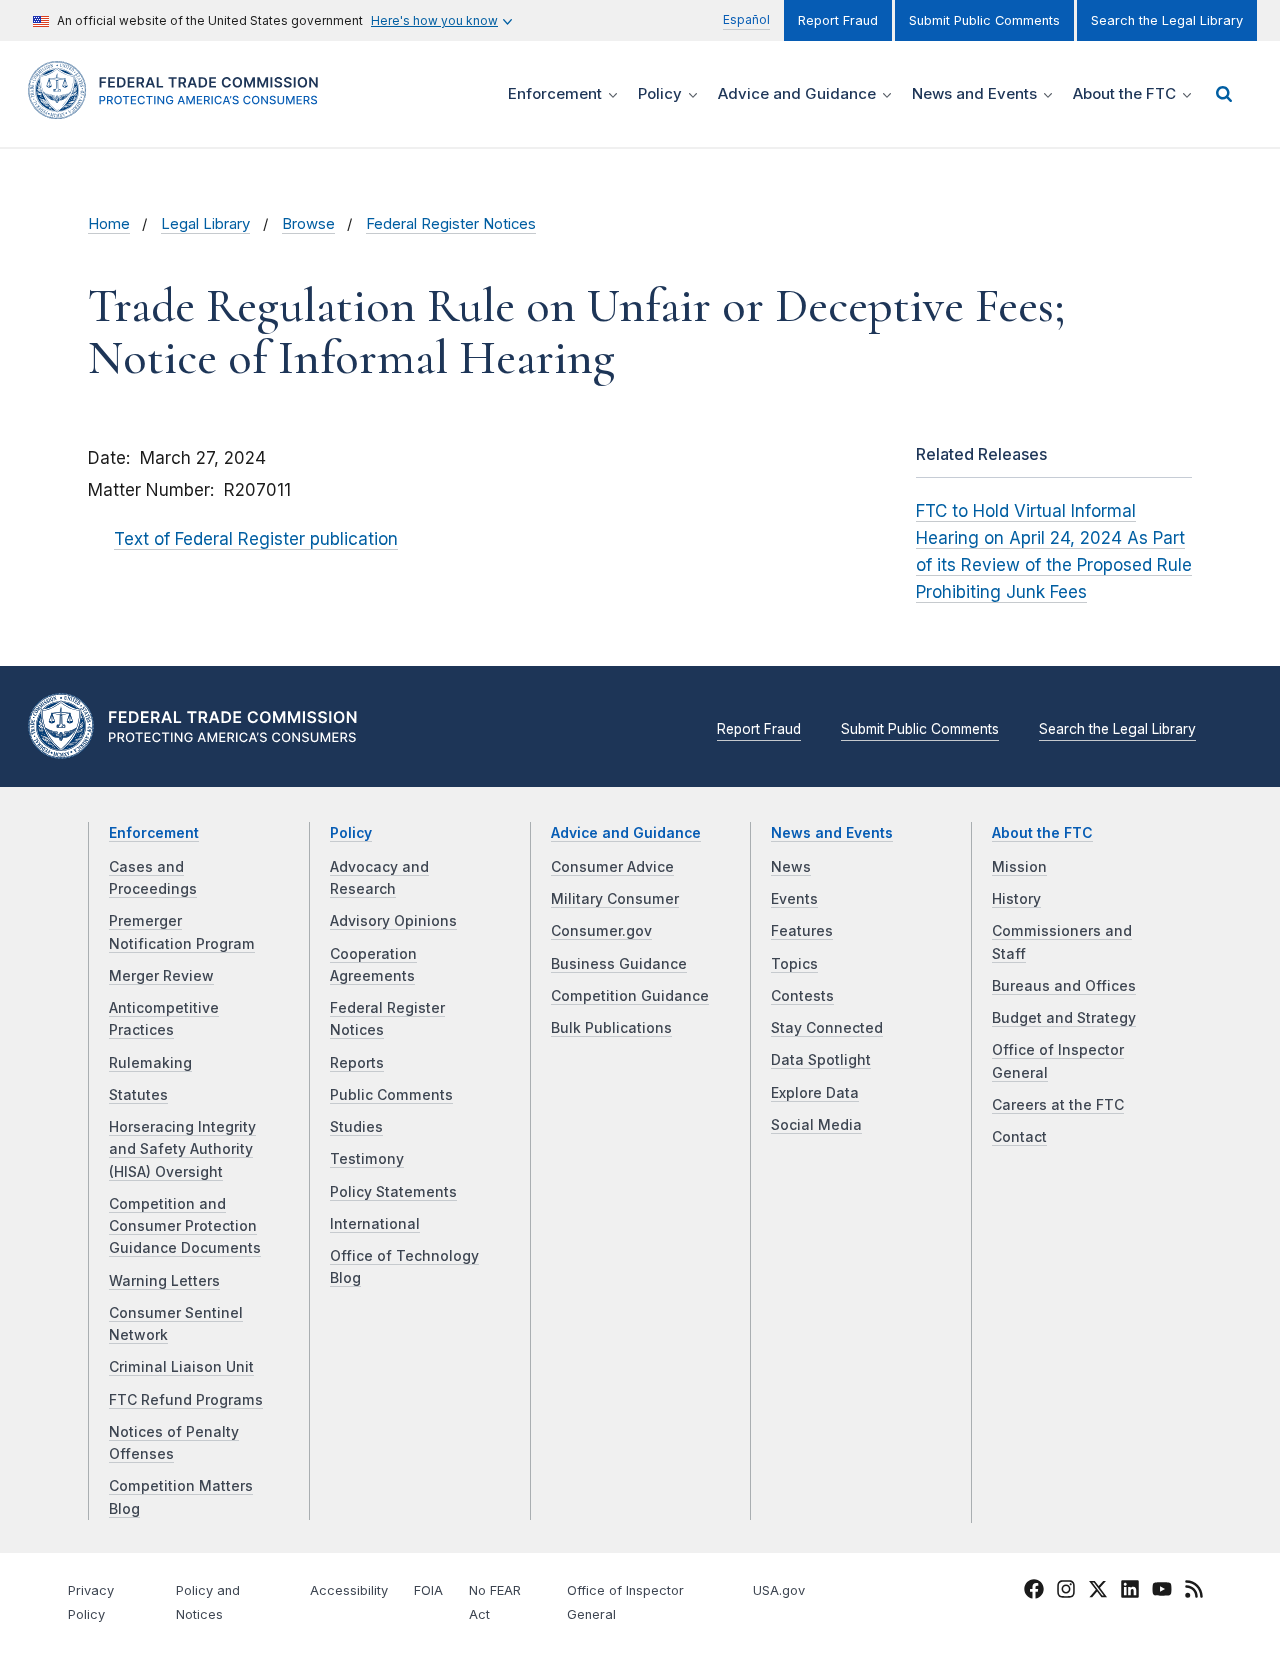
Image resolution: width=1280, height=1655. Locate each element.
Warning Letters (164, 1281)
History (1016, 899)
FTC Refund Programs (186, 1400)
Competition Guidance (630, 996)
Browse (308, 224)
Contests (802, 996)
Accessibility (349, 1590)
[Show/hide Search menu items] (1224, 94)
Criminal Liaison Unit (181, 1367)
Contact (1019, 1137)
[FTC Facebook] (1034, 1592)
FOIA (428, 1590)
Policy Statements (393, 1192)
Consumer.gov (601, 931)
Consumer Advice (612, 867)
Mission (1019, 867)
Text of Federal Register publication (256, 539)
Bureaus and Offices (1064, 986)
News (791, 867)
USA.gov (779, 1590)
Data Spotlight (821, 1060)
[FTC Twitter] (1098, 1589)
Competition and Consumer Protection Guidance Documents (185, 1226)
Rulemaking (150, 1063)
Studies (356, 1127)
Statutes (138, 1095)
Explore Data (815, 1093)
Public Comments (391, 1095)
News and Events (832, 833)
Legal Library (205, 224)
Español (746, 19)
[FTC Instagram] (1066, 1592)
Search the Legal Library (1167, 20)
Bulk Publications (611, 1028)
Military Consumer (615, 899)
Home (109, 224)
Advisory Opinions (393, 921)
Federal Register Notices (451, 224)
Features (802, 931)
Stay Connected (827, 1028)
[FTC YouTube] (1162, 1592)
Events (794, 899)
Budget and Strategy (1064, 1018)
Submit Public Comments (984, 20)
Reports (357, 1063)
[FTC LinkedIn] (1130, 1592)
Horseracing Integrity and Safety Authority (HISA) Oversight (182, 1149)
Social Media (816, 1125)
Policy (351, 833)
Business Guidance (619, 964)
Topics (794, 964)
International (375, 1224)
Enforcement (154, 833)
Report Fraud (838, 20)
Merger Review (161, 976)
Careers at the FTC (1058, 1105)
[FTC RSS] (1194, 1592)
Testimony (367, 1159)
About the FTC (1042, 833)
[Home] (180, 107)
